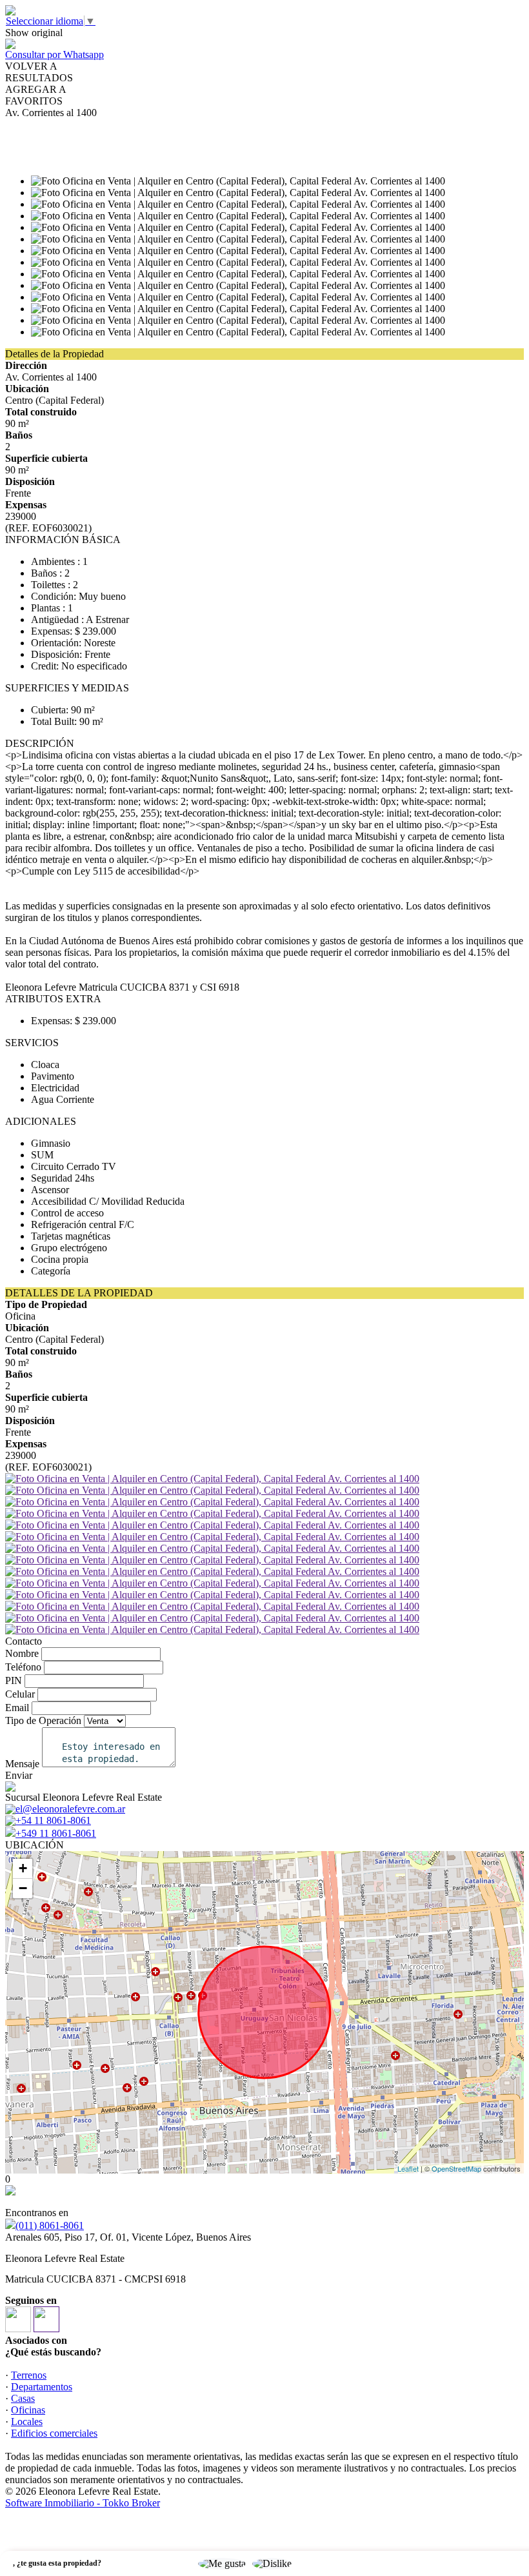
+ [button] (23, 1868)
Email (17, 1708)
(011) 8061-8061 (50, 2225)
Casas (23, 2398)
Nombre (22, 1653)
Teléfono (23, 1667)
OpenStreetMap (456, 2168)
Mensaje (22, 1764)
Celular (20, 1694)
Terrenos (29, 2375)
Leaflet (408, 2168)
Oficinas (28, 2410)
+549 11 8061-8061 (56, 1833)
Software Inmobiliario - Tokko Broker (83, 2503)
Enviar (19, 1775)
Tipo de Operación (43, 1720)
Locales (27, 2422)
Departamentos (42, 2387)
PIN (14, 1680)
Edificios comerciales (54, 2433)
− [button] (23, 1888)
